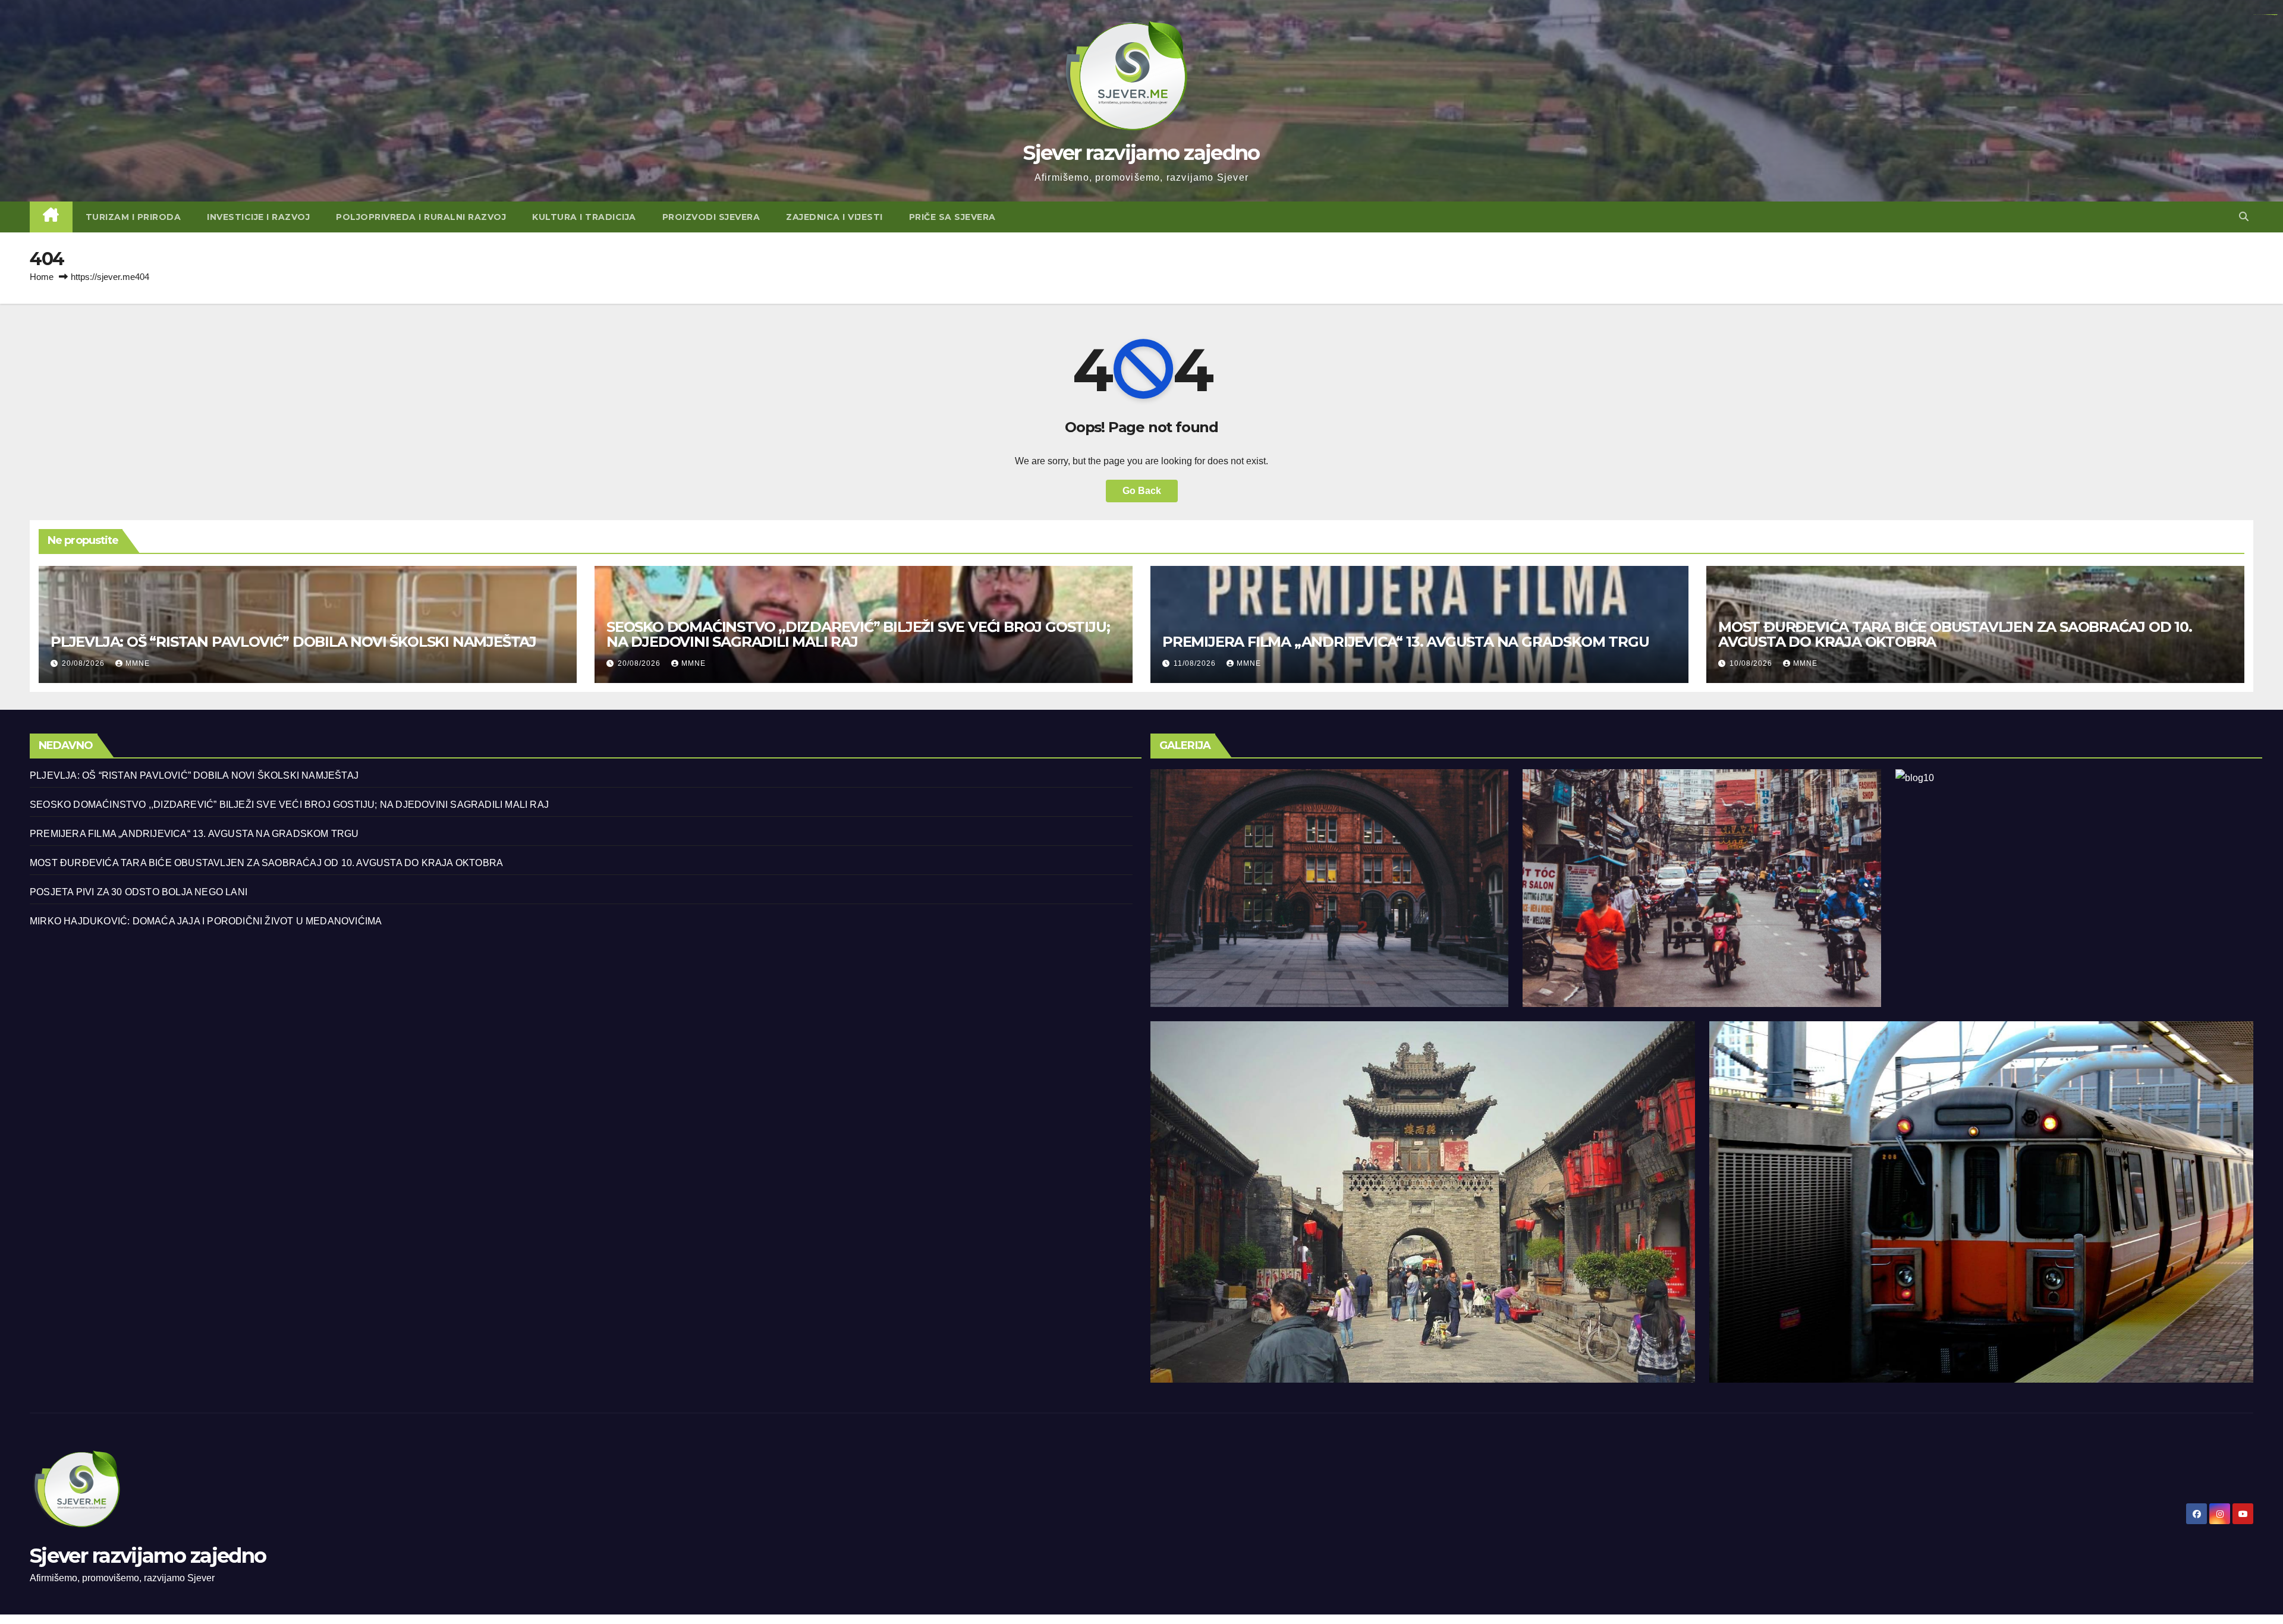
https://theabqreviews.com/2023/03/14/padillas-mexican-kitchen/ (2265, 15)
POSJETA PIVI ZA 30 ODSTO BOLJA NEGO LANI (139, 892)
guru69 (2276, 15)
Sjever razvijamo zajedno (1141, 153)
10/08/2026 (1752, 663)
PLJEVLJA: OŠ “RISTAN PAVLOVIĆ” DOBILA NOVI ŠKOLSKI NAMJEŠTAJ (293, 642)
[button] (2244, 217)
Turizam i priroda (133, 217)
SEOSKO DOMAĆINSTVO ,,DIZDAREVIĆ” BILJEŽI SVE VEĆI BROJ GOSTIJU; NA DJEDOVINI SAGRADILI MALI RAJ (858, 634)
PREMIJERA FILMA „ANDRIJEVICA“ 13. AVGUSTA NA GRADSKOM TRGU (1405, 642)
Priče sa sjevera (952, 217)
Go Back (1142, 491)
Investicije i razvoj (258, 217)
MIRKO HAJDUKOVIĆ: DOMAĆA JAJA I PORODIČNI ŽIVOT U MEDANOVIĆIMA (206, 921)
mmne (138, 663)
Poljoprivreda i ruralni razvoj (421, 217)
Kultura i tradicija (584, 217)
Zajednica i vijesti (834, 217)
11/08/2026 (1196, 663)
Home (42, 277)
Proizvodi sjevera (711, 217)
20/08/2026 (84, 663)
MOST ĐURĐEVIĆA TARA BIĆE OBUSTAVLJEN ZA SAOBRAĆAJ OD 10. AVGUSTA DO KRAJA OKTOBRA (1955, 634)
